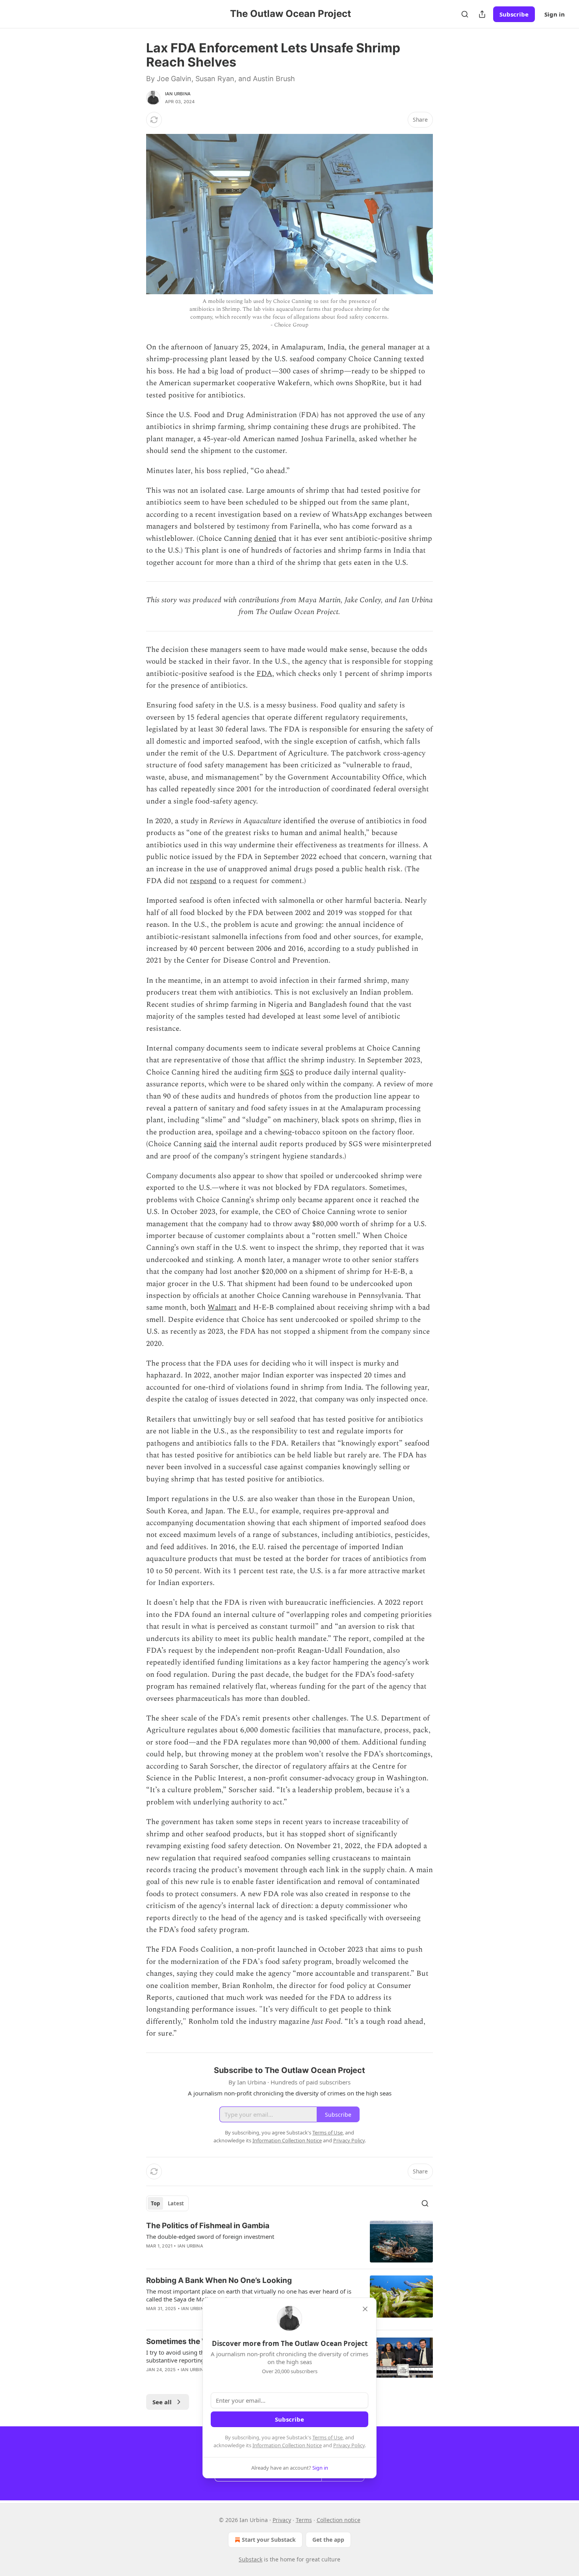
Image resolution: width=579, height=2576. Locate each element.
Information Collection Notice (287, 2445)
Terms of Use (328, 2437)
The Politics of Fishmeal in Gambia (208, 2226)
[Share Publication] (482, 14)
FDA (264, 674)
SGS (287, 1072)
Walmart (222, 1307)
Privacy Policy (349, 2445)
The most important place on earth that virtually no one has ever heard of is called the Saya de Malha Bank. (249, 2295)
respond (203, 881)
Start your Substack (269, 2540)
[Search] (465, 14)
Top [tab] (155, 2203)
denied (265, 539)
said (210, 1144)
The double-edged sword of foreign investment (210, 2236)
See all (162, 2402)
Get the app (328, 2540)
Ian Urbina (178, 94)
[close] (365, 2309)
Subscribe (514, 14)
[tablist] (167, 2203)
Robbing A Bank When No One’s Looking (219, 2280)
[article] (289, 2242)
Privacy (282, 2520)
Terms (304, 2520)
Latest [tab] (176, 2203)
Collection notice (339, 2520)
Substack (251, 2559)
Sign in (555, 14)
